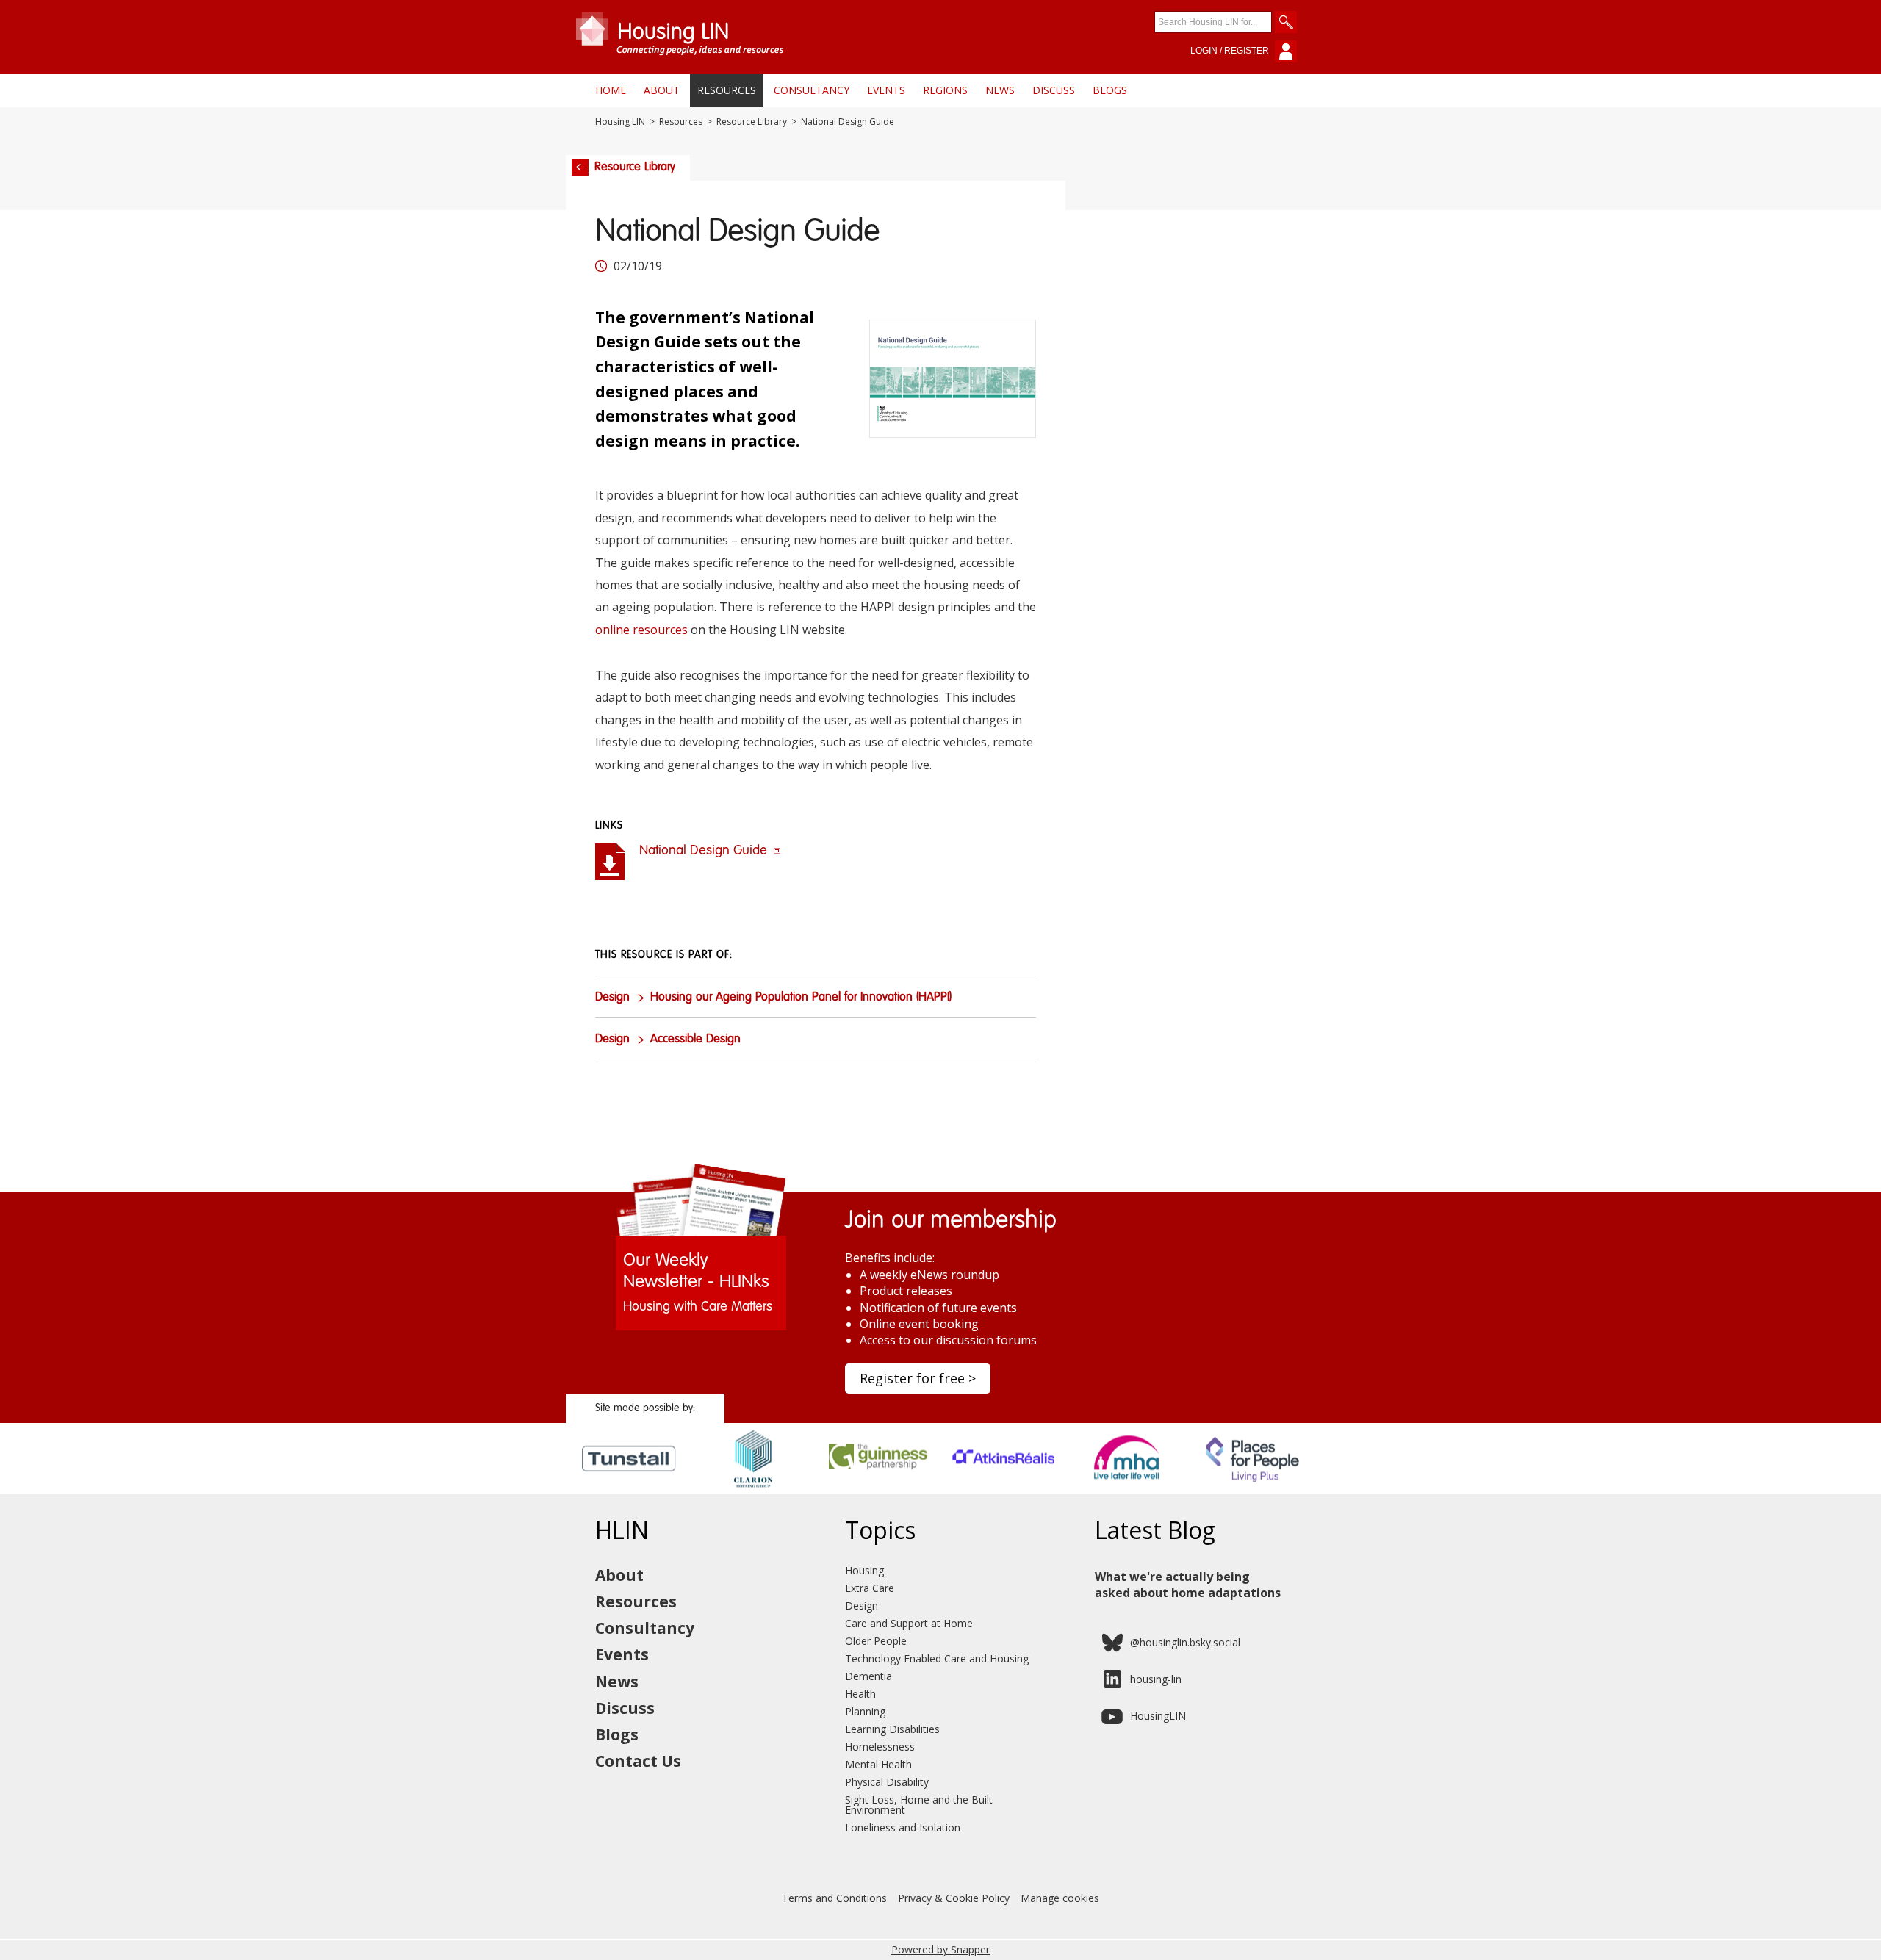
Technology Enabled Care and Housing (937, 1658)
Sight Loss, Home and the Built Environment (919, 1805)
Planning (865, 1711)
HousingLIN (1158, 1716)
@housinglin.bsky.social (1185, 1642)
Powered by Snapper (940, 1949)
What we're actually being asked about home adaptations (1188, 1585)
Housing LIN (620, 122)
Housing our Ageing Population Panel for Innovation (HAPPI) (801, 998)
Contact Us (638, 1761)
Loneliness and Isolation (903, 1827)
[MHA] (1128, 1489)
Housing (864, 1570)
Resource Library (752, 122)
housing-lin (1156, 1679)
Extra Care (870, 1588)
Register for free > (918, 1378)
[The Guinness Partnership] (878, 1489)
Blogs (1110, 90)
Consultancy (812, 90)
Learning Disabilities (892, 1729)
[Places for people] (1253, 1489)
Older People (876, 1641)
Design (612, 998)
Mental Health (878, 1764)
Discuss (1054, 90)
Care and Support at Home (909, 1623)
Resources (727, 90)
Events (886, 90)
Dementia (868, 1676)
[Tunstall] (629, 1489)
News (1000, 90)
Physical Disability (887, 1782)
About (662, 90)
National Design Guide (705, 851)
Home (611, 90)
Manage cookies (1060, 1898)
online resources (641, 630)
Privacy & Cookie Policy (954, 1898)
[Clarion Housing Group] (754, 1489)
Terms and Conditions (834, 1898)
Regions (945, 90)
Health (860, 1694)
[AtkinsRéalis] (1003, 1489)
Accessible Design (695, 1040)
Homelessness (880, 1747)
